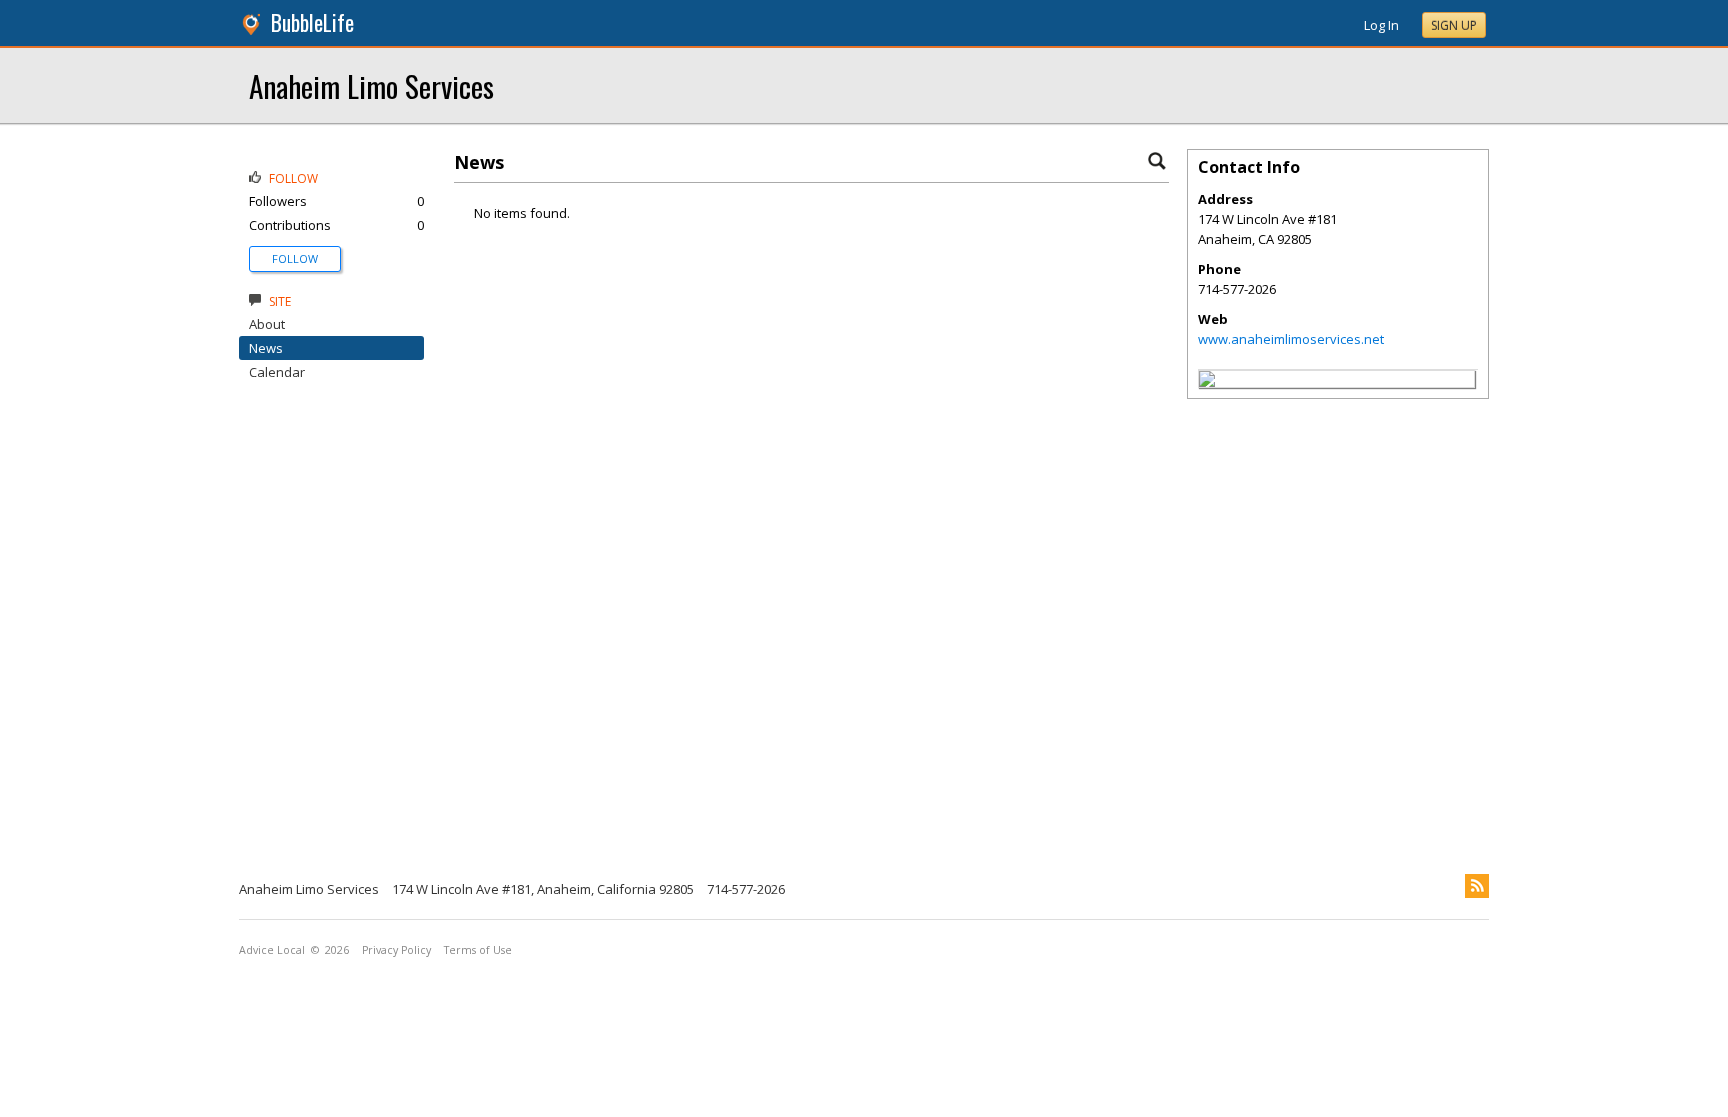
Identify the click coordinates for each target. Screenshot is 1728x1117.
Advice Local (272, 950)
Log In (1381, 25)
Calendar (277, 372)
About (267, 324)
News (266, 348)
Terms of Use (478, 950)
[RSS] (1477, 886)
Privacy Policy (396, 950)
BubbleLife (312, 22)
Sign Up (1454, 25)
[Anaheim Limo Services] (1207, 382)
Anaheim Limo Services (371, 85)
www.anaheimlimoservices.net (1291, 339)
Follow (295, 258)
